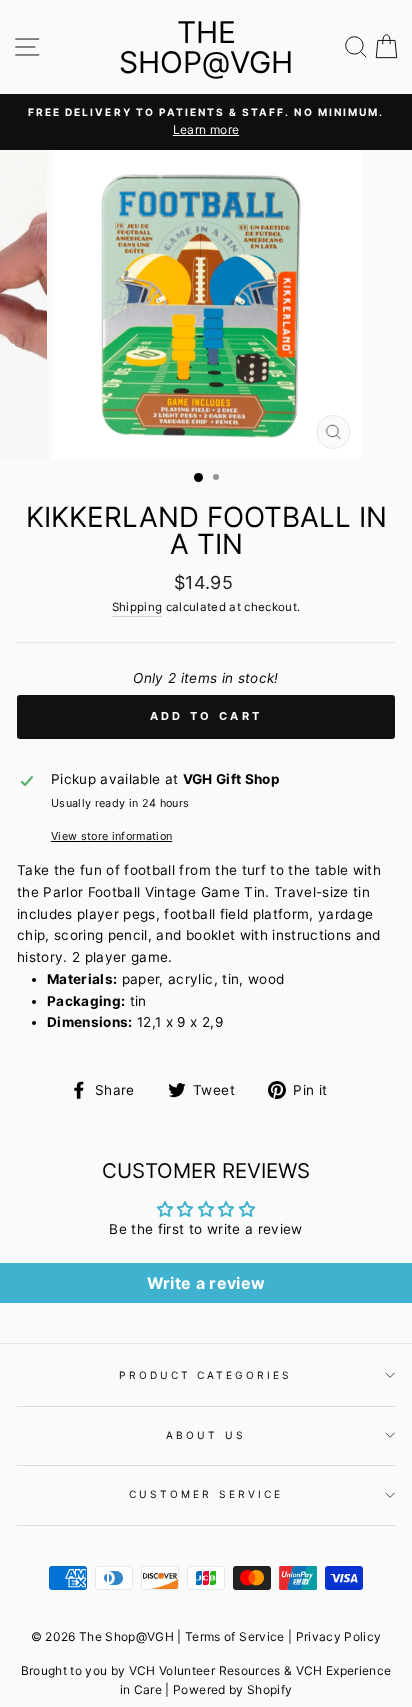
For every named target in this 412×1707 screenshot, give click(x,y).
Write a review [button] (206, 1283)
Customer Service (206, 1494)
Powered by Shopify (232, 1689)
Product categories (205, 1375)
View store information (111, 836)
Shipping (137, 607)
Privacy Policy (339, 1636)
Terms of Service (234, 1636)
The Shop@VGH (206, 47)
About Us (205, 1435)
